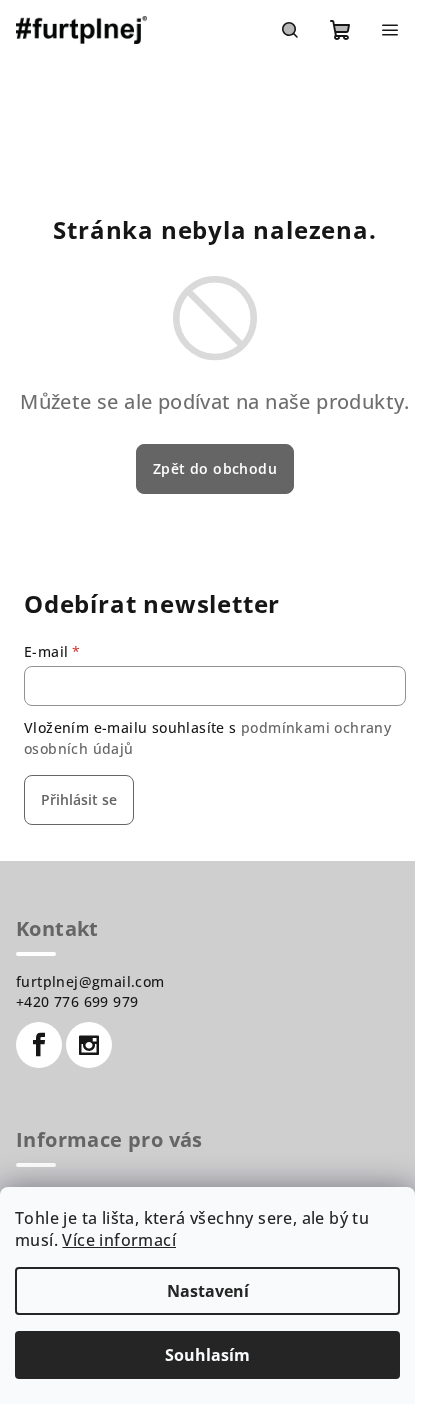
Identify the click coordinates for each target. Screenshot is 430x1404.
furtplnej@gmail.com (90, 981)
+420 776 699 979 (77, 1001)
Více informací (119, 1240)
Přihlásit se (79, 799)
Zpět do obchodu (215, 468)
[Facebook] (39, 1045)
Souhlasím (207, 1355)
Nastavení (208, 1291)
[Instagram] (89, 1045)
